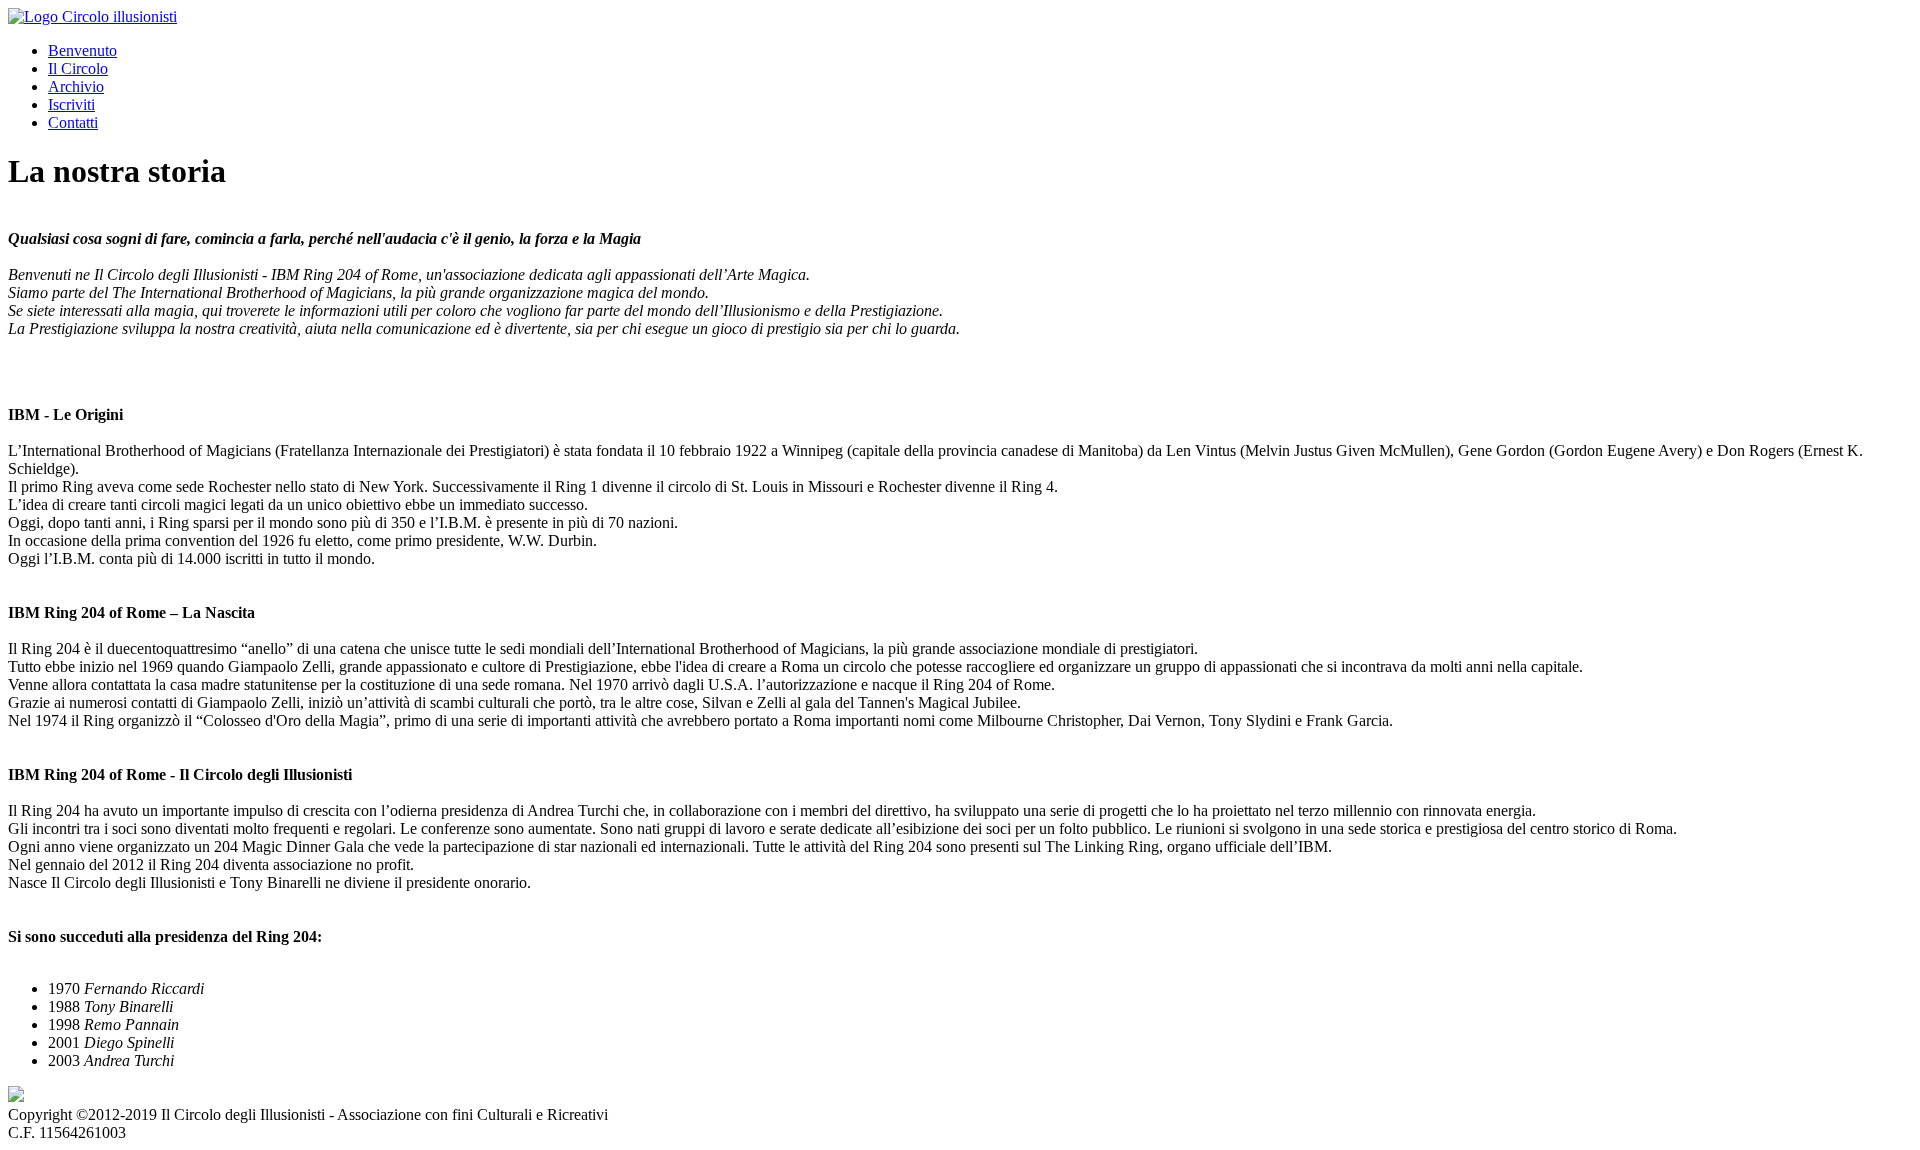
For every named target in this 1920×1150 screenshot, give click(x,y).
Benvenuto (82, 50)
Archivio (76, 86)
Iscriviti (71, 104)
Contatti (73, 122)
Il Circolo (78, 68)
